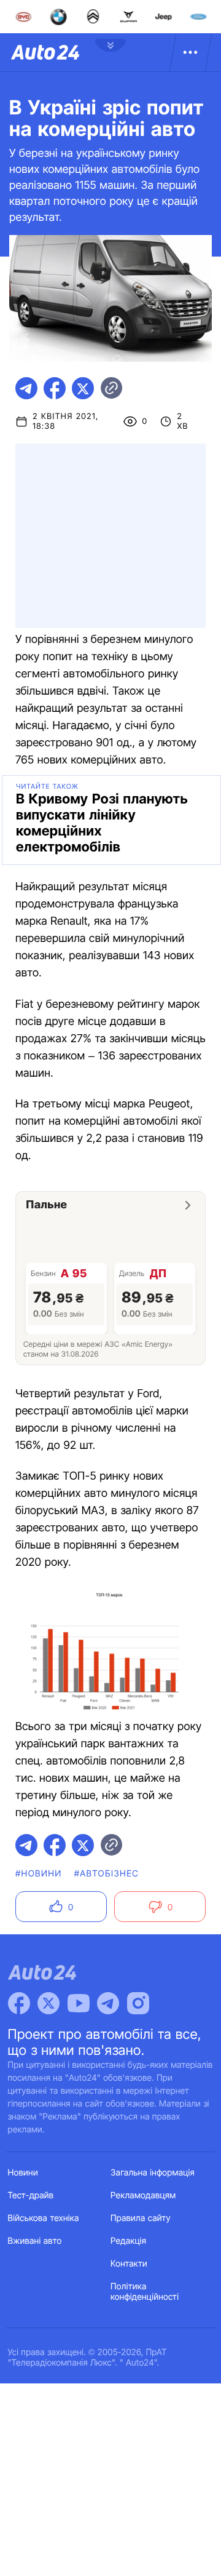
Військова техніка (44, 2218)
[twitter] (83, 388)
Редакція (128, 2241)
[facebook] (55, 388)
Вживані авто (35, 2241)
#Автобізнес (107, 1874)
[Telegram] (108, 2003)
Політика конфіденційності (145, 2292)
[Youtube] (79, 2003)
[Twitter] (48, 2003)
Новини (23, 2173)
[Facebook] (19, 2003)
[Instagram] (138, 2003)
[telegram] (26, 388)
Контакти (129, 2264)
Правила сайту (141, 2218)
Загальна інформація (153, 2173)
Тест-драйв (31, 2195)
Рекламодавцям (143, 2195)
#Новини (39, 1874)
